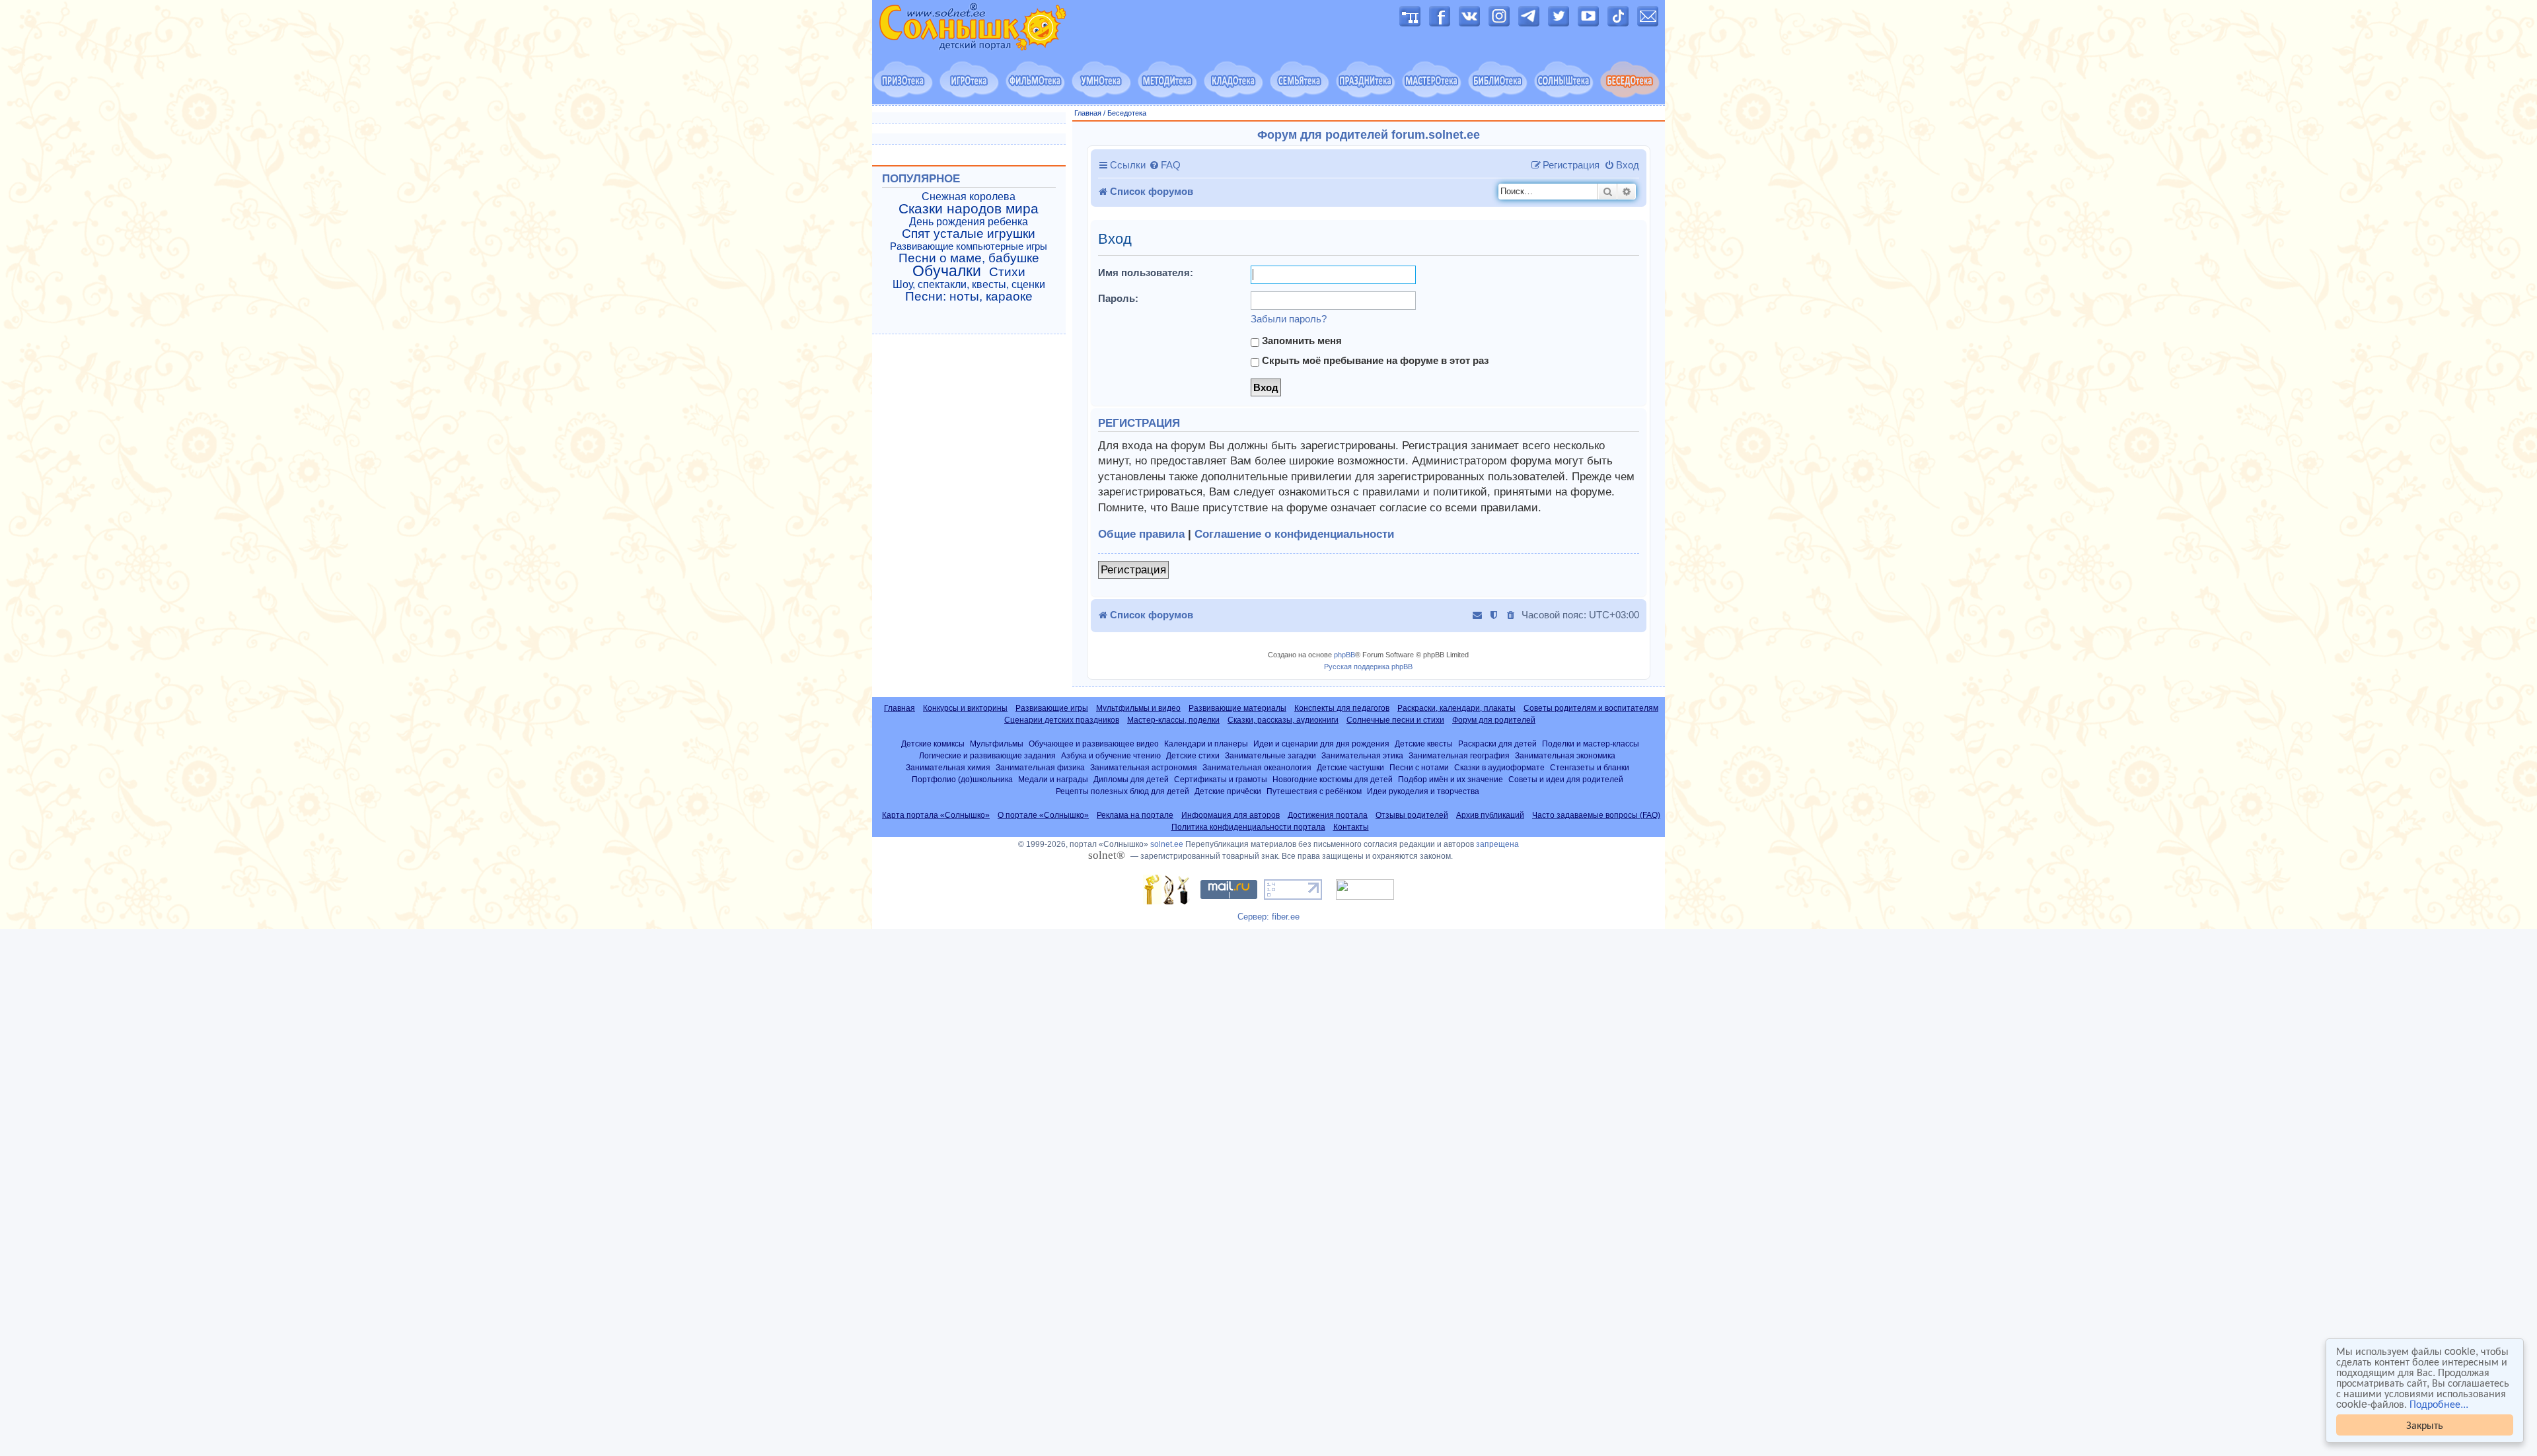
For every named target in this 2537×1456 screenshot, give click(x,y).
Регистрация (1133, 570)
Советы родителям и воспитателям (1591, 708)
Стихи (1007, 272)
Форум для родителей (1494, 720)
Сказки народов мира (969, 209)
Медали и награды (1053, 779)
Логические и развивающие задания (987, 755)
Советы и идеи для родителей (1566, 779)
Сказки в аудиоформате (1499, 767)
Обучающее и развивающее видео (1094, 744)
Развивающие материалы (1237, 708)
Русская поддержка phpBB (1368, 667)
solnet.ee (1167, 844)
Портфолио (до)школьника (962, 779)
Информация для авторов (1231, 815)
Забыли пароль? (1289, 319)
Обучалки (947, 271)
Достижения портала (1328, 815)
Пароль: (1118, 298)
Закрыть (2425, 1425)
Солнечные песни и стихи (1395, 720)
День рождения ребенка (969, 222)
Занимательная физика (1040, 767)
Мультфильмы (997, 744)
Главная (1088, 113)
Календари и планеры (1206, 744)
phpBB (1344, 655)
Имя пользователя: (1146, 273)
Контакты (1351, 827)
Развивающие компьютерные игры (969, 246)
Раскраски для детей (1497, 744)
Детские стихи (1193, 755)
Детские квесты (1424, 744)
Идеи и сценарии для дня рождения (1321, 744)
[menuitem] (1165, 165)
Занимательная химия (948, 767)
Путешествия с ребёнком (1314, 791)
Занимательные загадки (1270, 755)
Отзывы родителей (1412, 815)
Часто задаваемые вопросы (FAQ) (1596, 815)
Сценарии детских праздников (1062, 720)
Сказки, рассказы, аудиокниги (1283, 720)
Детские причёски (1228, 791)
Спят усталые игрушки (969, 234)
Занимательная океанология (1257, 767)
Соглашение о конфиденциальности (1294, 534)
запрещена (1497, 844)
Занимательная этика (1362, 755)
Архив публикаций (1490, 815)
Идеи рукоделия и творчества (1423, 791)
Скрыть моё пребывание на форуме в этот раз (1374, 360)
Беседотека (1127, 113)
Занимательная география (1459, 755)
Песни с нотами (1419, 767)
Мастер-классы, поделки (1173, 720)
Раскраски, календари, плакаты (1456, 708)
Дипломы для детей (1131, 779)
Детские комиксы (933, 744)
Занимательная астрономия (1144, 767)
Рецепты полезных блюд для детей (1122, 791)
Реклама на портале (1135, 815)
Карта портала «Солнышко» (936, 815)
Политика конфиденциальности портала (1248, 827)
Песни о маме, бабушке (969, 258)
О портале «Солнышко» (1043, 815)
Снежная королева (969, 197)
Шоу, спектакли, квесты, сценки (969, 284)
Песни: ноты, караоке (969, 297)
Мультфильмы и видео (1138, 708)
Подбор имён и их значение (1451, 779)
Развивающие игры (1052, 708)
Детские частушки (1350, 767)
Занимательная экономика (1565, 755)
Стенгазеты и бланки (1590, 767)
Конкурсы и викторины (965, 708)
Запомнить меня (1301, 341)
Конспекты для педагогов (1342, 708)
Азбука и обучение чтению (1111, 755)
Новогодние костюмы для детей (1333, 779)
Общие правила (1141, 534)
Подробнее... (2439, 1404)
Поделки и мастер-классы (1591, 744)
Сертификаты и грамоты (1221, 779)
